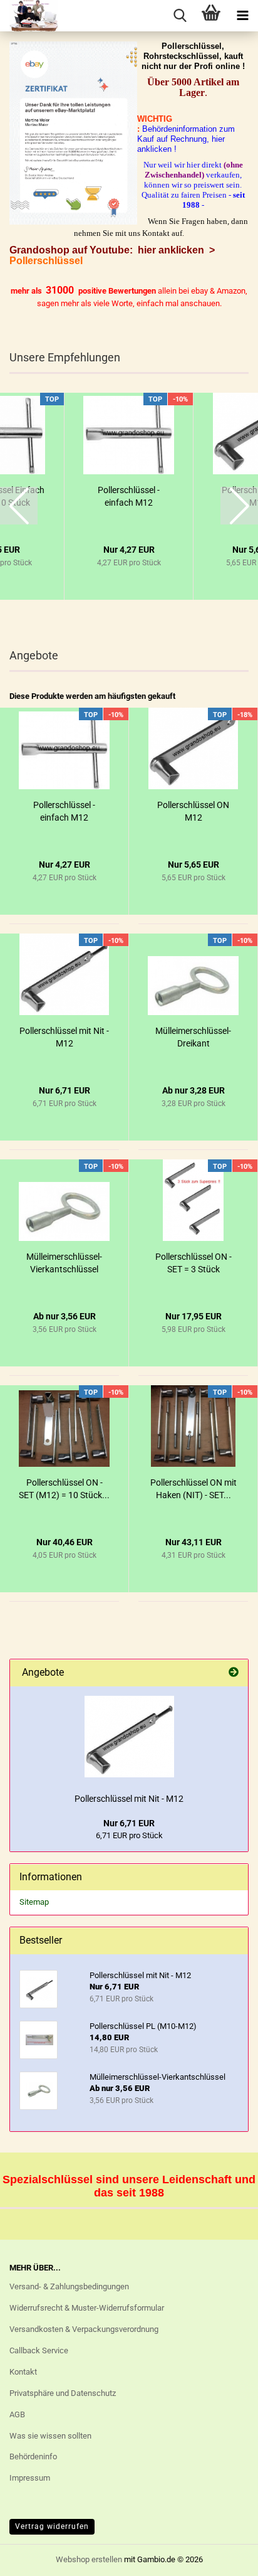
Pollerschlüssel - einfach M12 (129, 496)
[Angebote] (234, 1673)
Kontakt (23, 2372)
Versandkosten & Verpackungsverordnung (84, 2329)
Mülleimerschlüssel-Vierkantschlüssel (64, 1263)
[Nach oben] (224, 2557)
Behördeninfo (33, 2456)
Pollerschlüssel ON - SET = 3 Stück (194, 1263)
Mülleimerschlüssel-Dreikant (193, 1037)
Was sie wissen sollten (50, 2436)
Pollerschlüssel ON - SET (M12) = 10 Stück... (64, 1489)
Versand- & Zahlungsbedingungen (69, 2286)
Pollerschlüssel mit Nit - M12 (64, 1037)
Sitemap (34, 1902)
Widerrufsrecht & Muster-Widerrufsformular (87, 2308)
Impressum (30, 2478)
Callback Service (39, 2350)
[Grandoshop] (29, 16)
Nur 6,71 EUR (129, 1823)
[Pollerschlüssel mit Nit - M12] (129, 1737)
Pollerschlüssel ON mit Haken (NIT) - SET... (194, 1489)
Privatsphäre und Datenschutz (63, 2393)
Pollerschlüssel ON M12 (193, 811)
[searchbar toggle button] (180, 16)
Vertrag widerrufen (52, 2526)
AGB (17, 2414)
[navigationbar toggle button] (242, 16)
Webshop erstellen (89, 2559)
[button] (19, 506)
